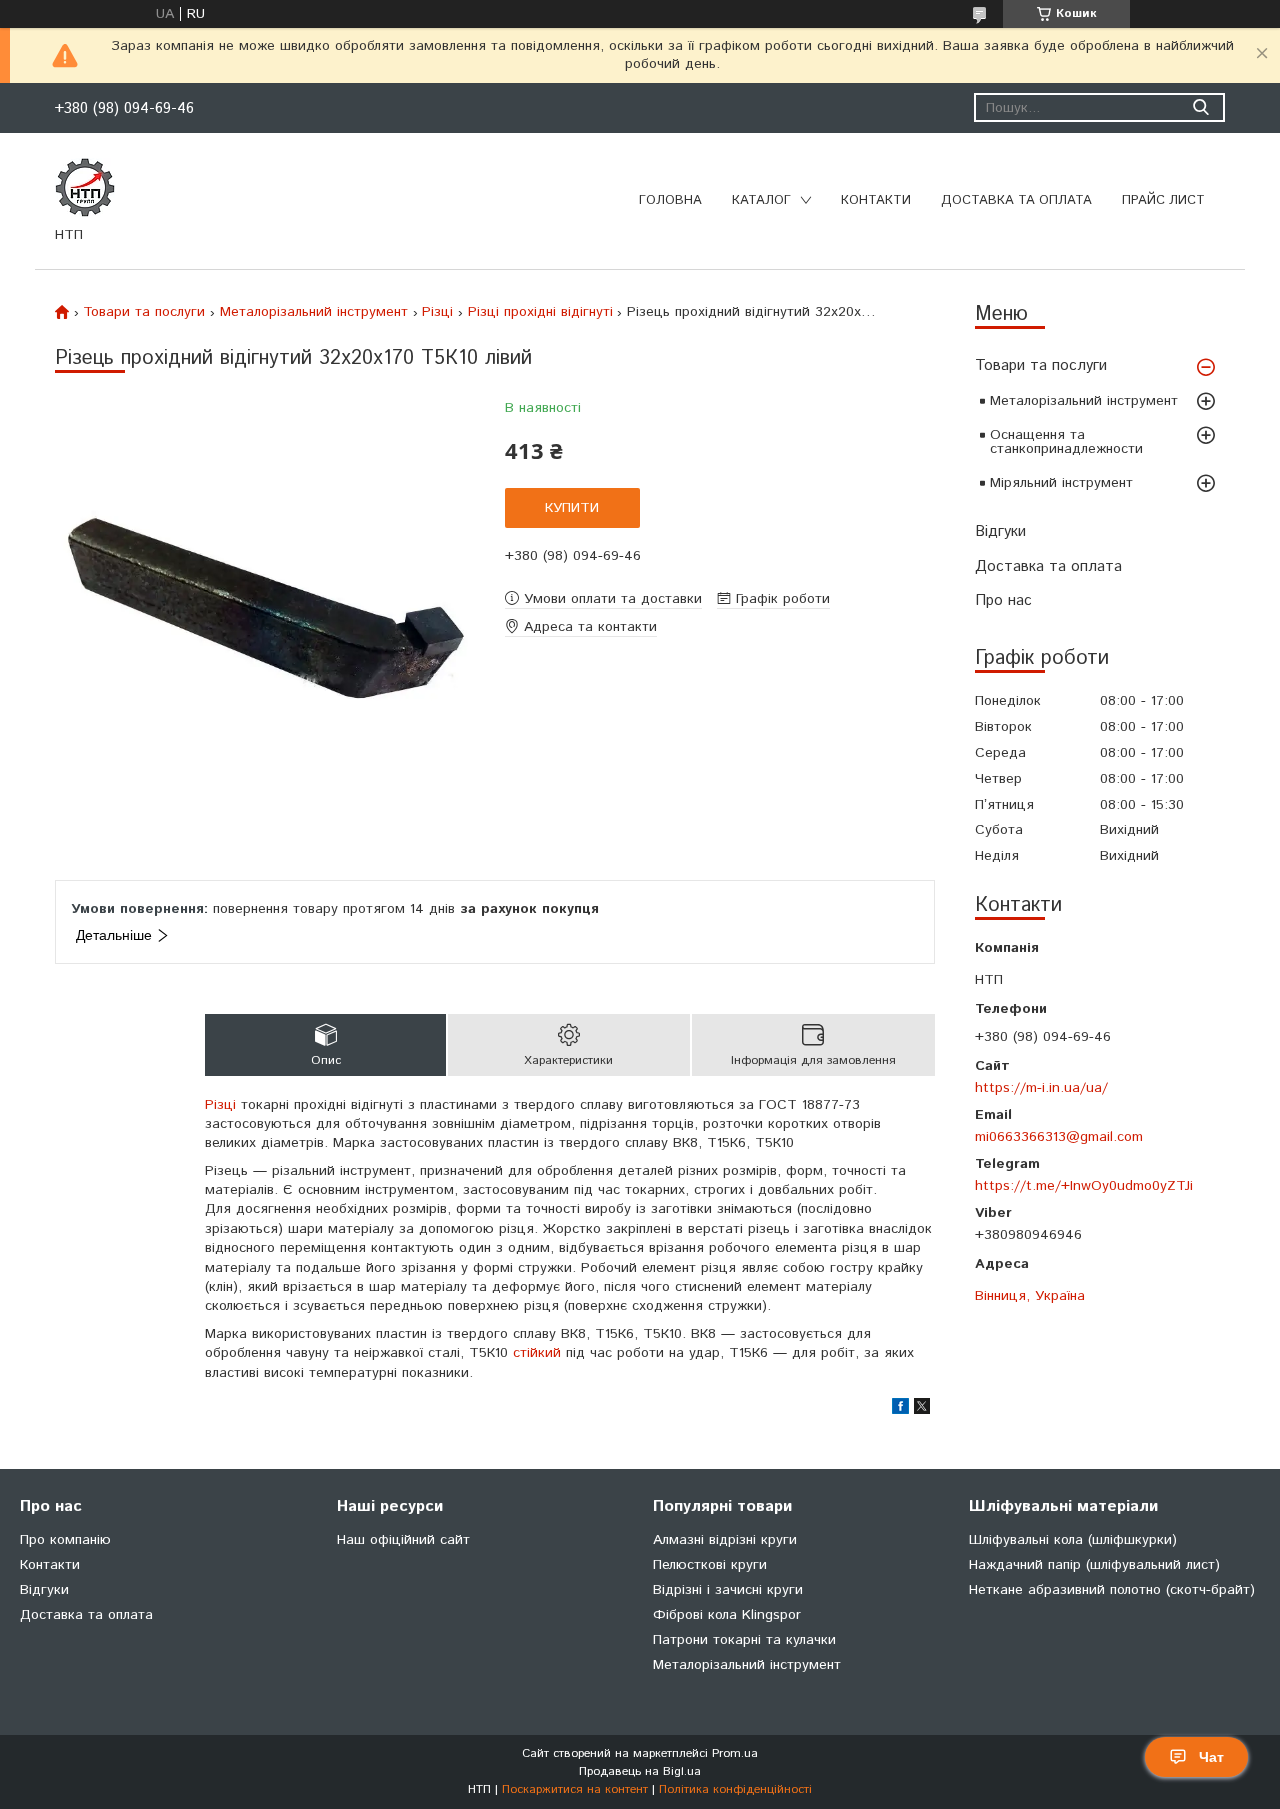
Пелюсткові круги (710, 1565)
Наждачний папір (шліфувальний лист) (1094, 1565)
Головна (670, 200)
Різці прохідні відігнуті (540, 312)
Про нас (1003, 600)
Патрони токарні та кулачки (744, 1640)
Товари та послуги (1041, 365)
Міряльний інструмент (1061, 483)
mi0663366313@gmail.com (1059, 1136)
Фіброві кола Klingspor (727, 1615)
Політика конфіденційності (735, 1789)
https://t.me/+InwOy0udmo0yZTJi (1084, 1185)
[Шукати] (1200, 107)
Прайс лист (1163, 200)
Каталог (761, 200)
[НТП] (85, 187)
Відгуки (1000, 531)
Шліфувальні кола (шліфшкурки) (1073, 1540)
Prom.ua (735, 1753)
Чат (1211, 1757)
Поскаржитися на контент (575, 1789)
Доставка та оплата (1016, 200)
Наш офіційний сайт (403, 1540)
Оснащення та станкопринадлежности (1066, 442)
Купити (572, 508)
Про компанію (65, 1540)
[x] (922, 1410)
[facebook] (900, 1410)
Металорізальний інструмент (1084, 401)
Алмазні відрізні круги (725, 1540)
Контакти (876, 200)
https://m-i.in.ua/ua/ (1041, 1087)
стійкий (537, 1353)
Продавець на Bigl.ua (640, 1771)
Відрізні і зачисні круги (728, 1590)
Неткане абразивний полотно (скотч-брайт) (1112, 1590)
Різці (437, 312)
